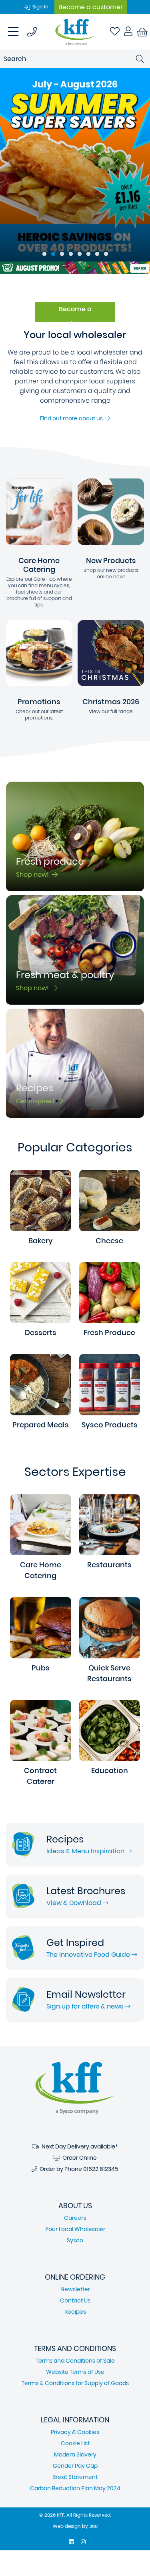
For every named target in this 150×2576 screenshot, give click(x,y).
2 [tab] (53, 254)
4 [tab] (71, 254)
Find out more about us (73, 418)
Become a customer (91, 7)
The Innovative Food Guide (89, 1955)
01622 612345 (101, 2169)
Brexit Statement (75, 2477)
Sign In (40, 7)
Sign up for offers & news (86, 2006)
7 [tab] (97, 254)
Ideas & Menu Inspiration (86, 1851)
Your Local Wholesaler (75, 2229)
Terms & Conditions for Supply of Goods (75, 2383)
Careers (75, 2218)
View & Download (75, 1903)
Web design (67, 2526)
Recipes (75, 2312)
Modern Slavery (75, 2454)
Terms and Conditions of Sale (75, 2361)
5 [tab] (80, 254)
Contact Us (75, 2300)
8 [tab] (106, 254)
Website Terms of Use (75, 2372)
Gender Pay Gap (75, 2466)
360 (93, 2526)
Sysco (75, 2240)
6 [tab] (88, 254)
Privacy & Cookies (75, 2432)
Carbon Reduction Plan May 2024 (75, 2488)
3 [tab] (62, 254)
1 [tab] (44, 254)
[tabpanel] (75, 165)
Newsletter (75, 2289)
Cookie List (75, 2443)
